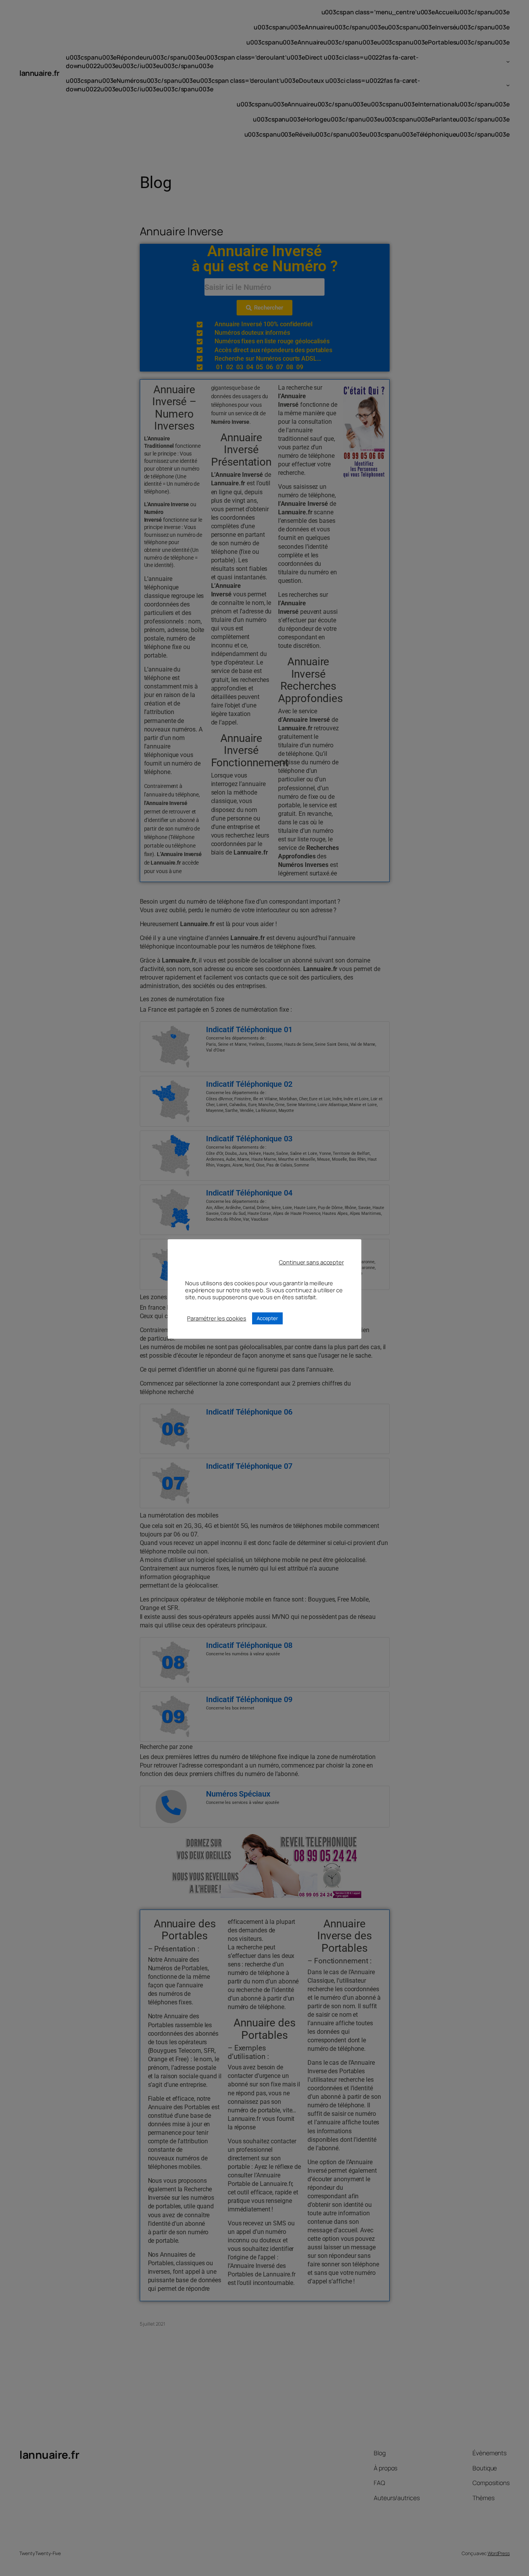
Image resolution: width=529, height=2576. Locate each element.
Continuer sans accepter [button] (311, 1262)
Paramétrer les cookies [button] (217, 1318)
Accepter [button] (267, 1318)
